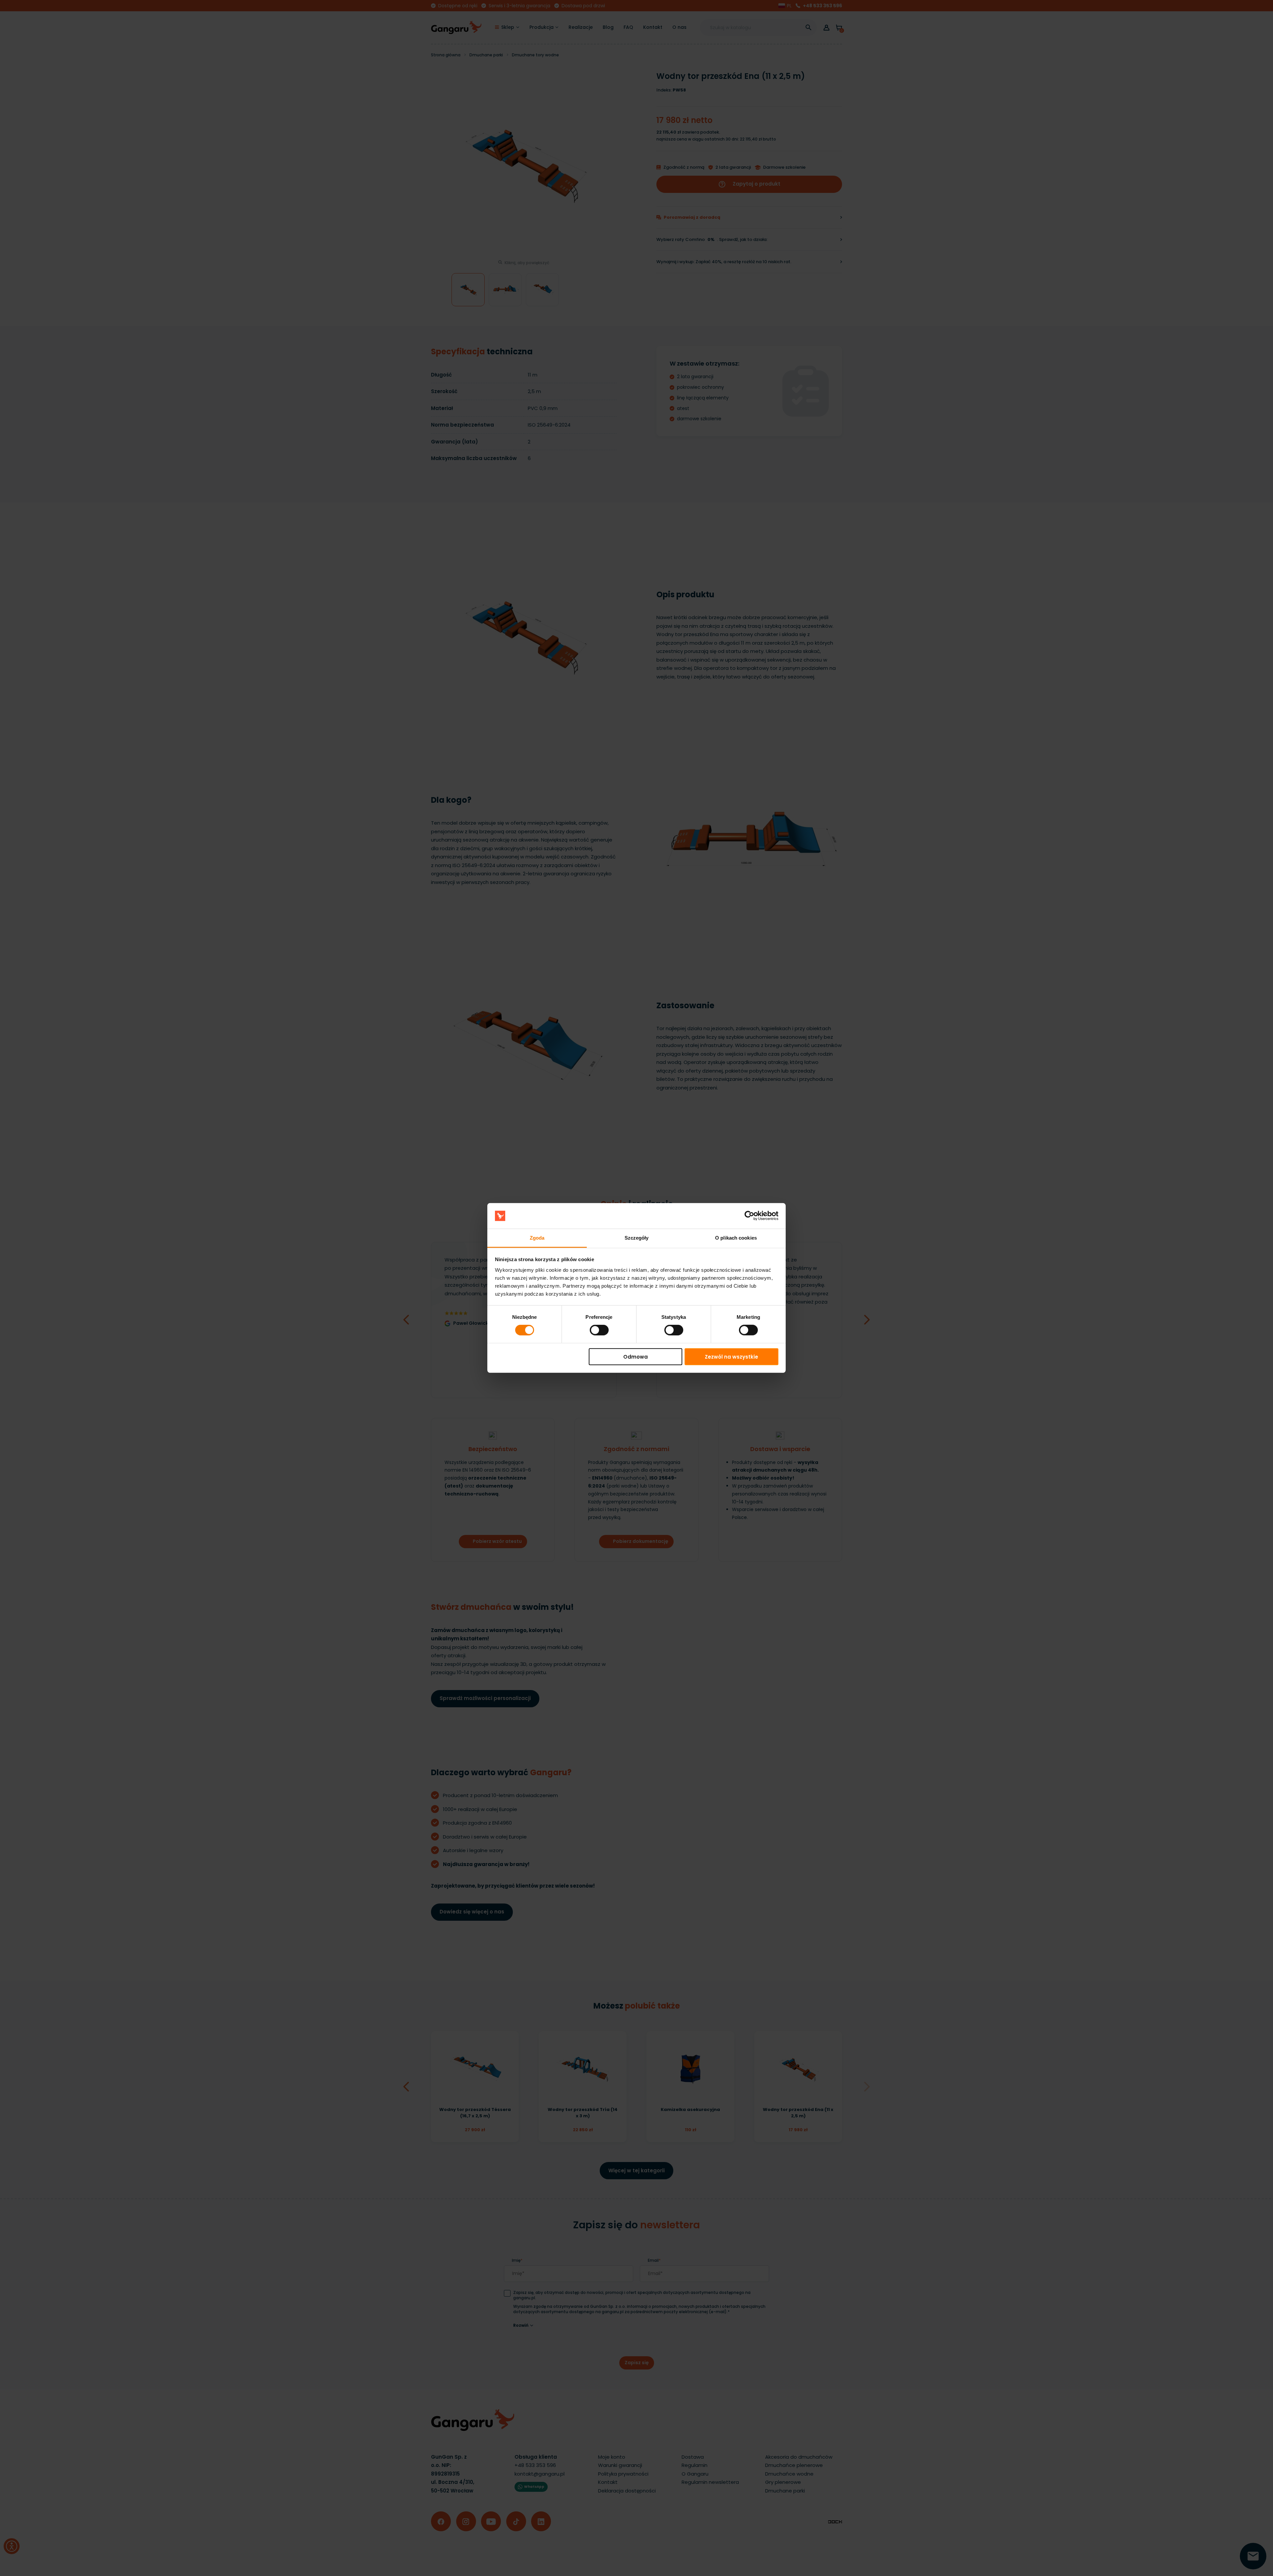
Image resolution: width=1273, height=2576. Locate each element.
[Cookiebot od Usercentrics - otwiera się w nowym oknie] (749, 1216)
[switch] (593, 1328)
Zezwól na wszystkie (731, 1356)
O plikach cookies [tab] (736, 1238)
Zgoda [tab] (537, 1238)
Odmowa (636, 1356)
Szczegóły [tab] (637, 1238)
